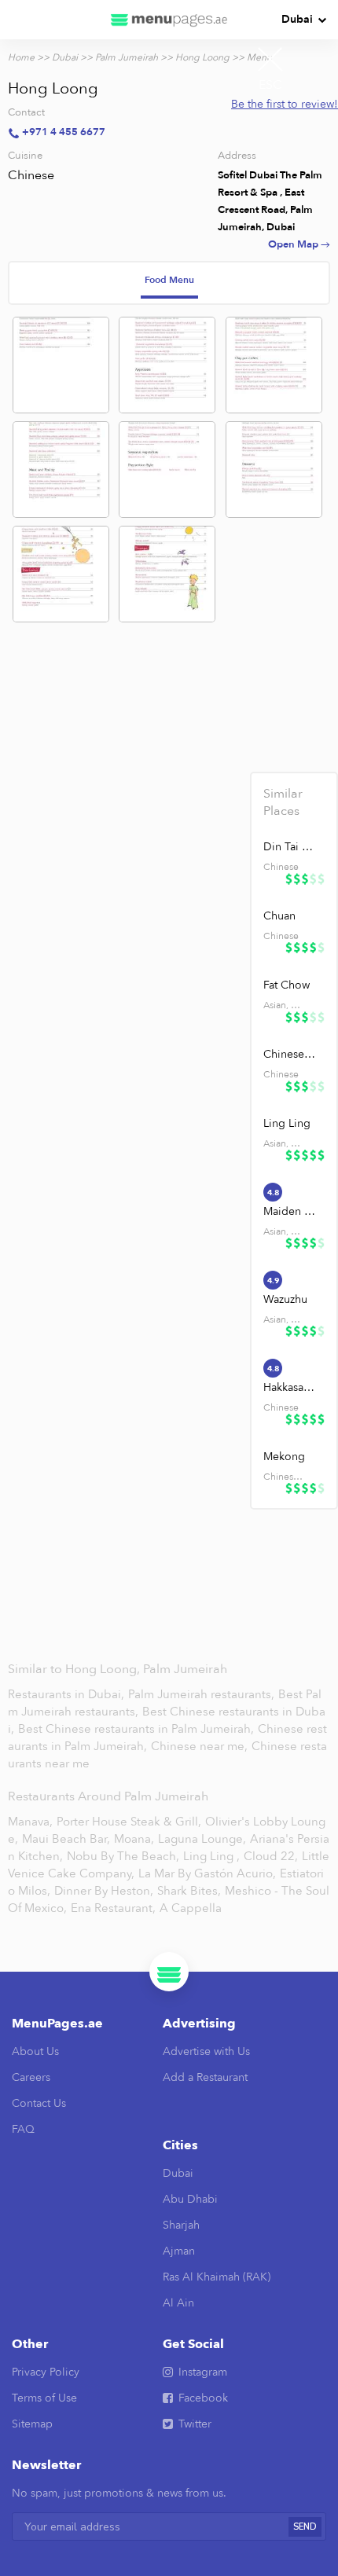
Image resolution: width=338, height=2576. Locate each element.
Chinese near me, (201, 1746)
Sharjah (181, 2225)
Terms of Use (44, 2398)
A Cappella (191, 1908)
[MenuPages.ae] (169, 20)
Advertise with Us (206, 2051)
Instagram (203, 2372)
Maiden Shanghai (289, 1211)
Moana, (134, 1839)
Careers (31, 2077)
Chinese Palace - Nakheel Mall (289, 1054)
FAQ (23, 2129)
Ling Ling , (211, 1856)
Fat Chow (287, 985)
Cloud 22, (271, 1856)
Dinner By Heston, (104, 1891)
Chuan (279, 916)
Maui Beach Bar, (66, 1839)
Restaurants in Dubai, (68, 1694)
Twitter (195, 2424)
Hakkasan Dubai (289, 1387)
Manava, (30, 1822)
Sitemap (32, 2424)
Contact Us (39, 2103)
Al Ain (178, 2303)
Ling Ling (287, 1123)
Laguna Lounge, (202, 1839)
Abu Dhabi (190, 2199)
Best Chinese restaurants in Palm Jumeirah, (138, 1729)
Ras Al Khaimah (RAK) (217, 2277)
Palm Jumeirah (127, 57)
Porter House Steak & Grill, (129, 1822)
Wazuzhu (285, 1299)
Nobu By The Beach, (123, 1856)
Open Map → (299, 244)
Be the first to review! (285, 104)
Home (21, 57)
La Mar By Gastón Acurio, (207, 1873)
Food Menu (169, 280)
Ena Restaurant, (113, 1908)
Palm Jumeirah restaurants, (203, 1694)
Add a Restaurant (205, 2077)
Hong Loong (202, 57)
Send (305, 2527)
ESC (270, 85)
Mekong (284, 1457)
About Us (35, 2051)
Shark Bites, (189, 1891)
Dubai (297, 19)
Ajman (179, 2251)
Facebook (203, 2398)
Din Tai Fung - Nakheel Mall (289, 847)
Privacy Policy (46, 2372)
